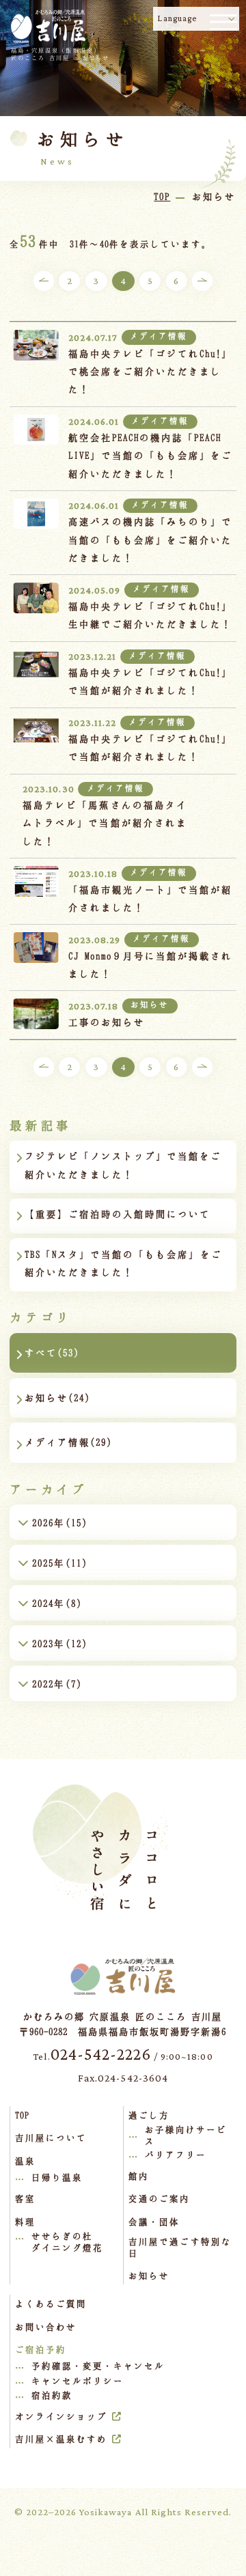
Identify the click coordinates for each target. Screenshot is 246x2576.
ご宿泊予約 (41, 2349)
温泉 (25, 2161)
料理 (25, 2222)
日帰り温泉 (57, 2177)
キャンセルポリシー (78, 2381)
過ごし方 (149, 2115)
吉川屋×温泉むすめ (61, 2439)
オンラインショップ (61, 2416)
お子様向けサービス (186, 2135)
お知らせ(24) (57, 1398)
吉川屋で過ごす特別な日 (180, 2247)
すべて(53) (52, 1353)
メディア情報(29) (68, 1442)
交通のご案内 (159, 2198)
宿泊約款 (52, 2395)
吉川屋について (51, 2138)
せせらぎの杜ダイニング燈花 (67, 2242)
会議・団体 (154, 2222)
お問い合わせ (46, 2327)
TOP (22, 2115)
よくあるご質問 (51, 2304)
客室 (25, 2198)
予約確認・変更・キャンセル (98, 2366)
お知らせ (149, 2276)
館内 (139, 2176)
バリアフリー (176, 2155)
